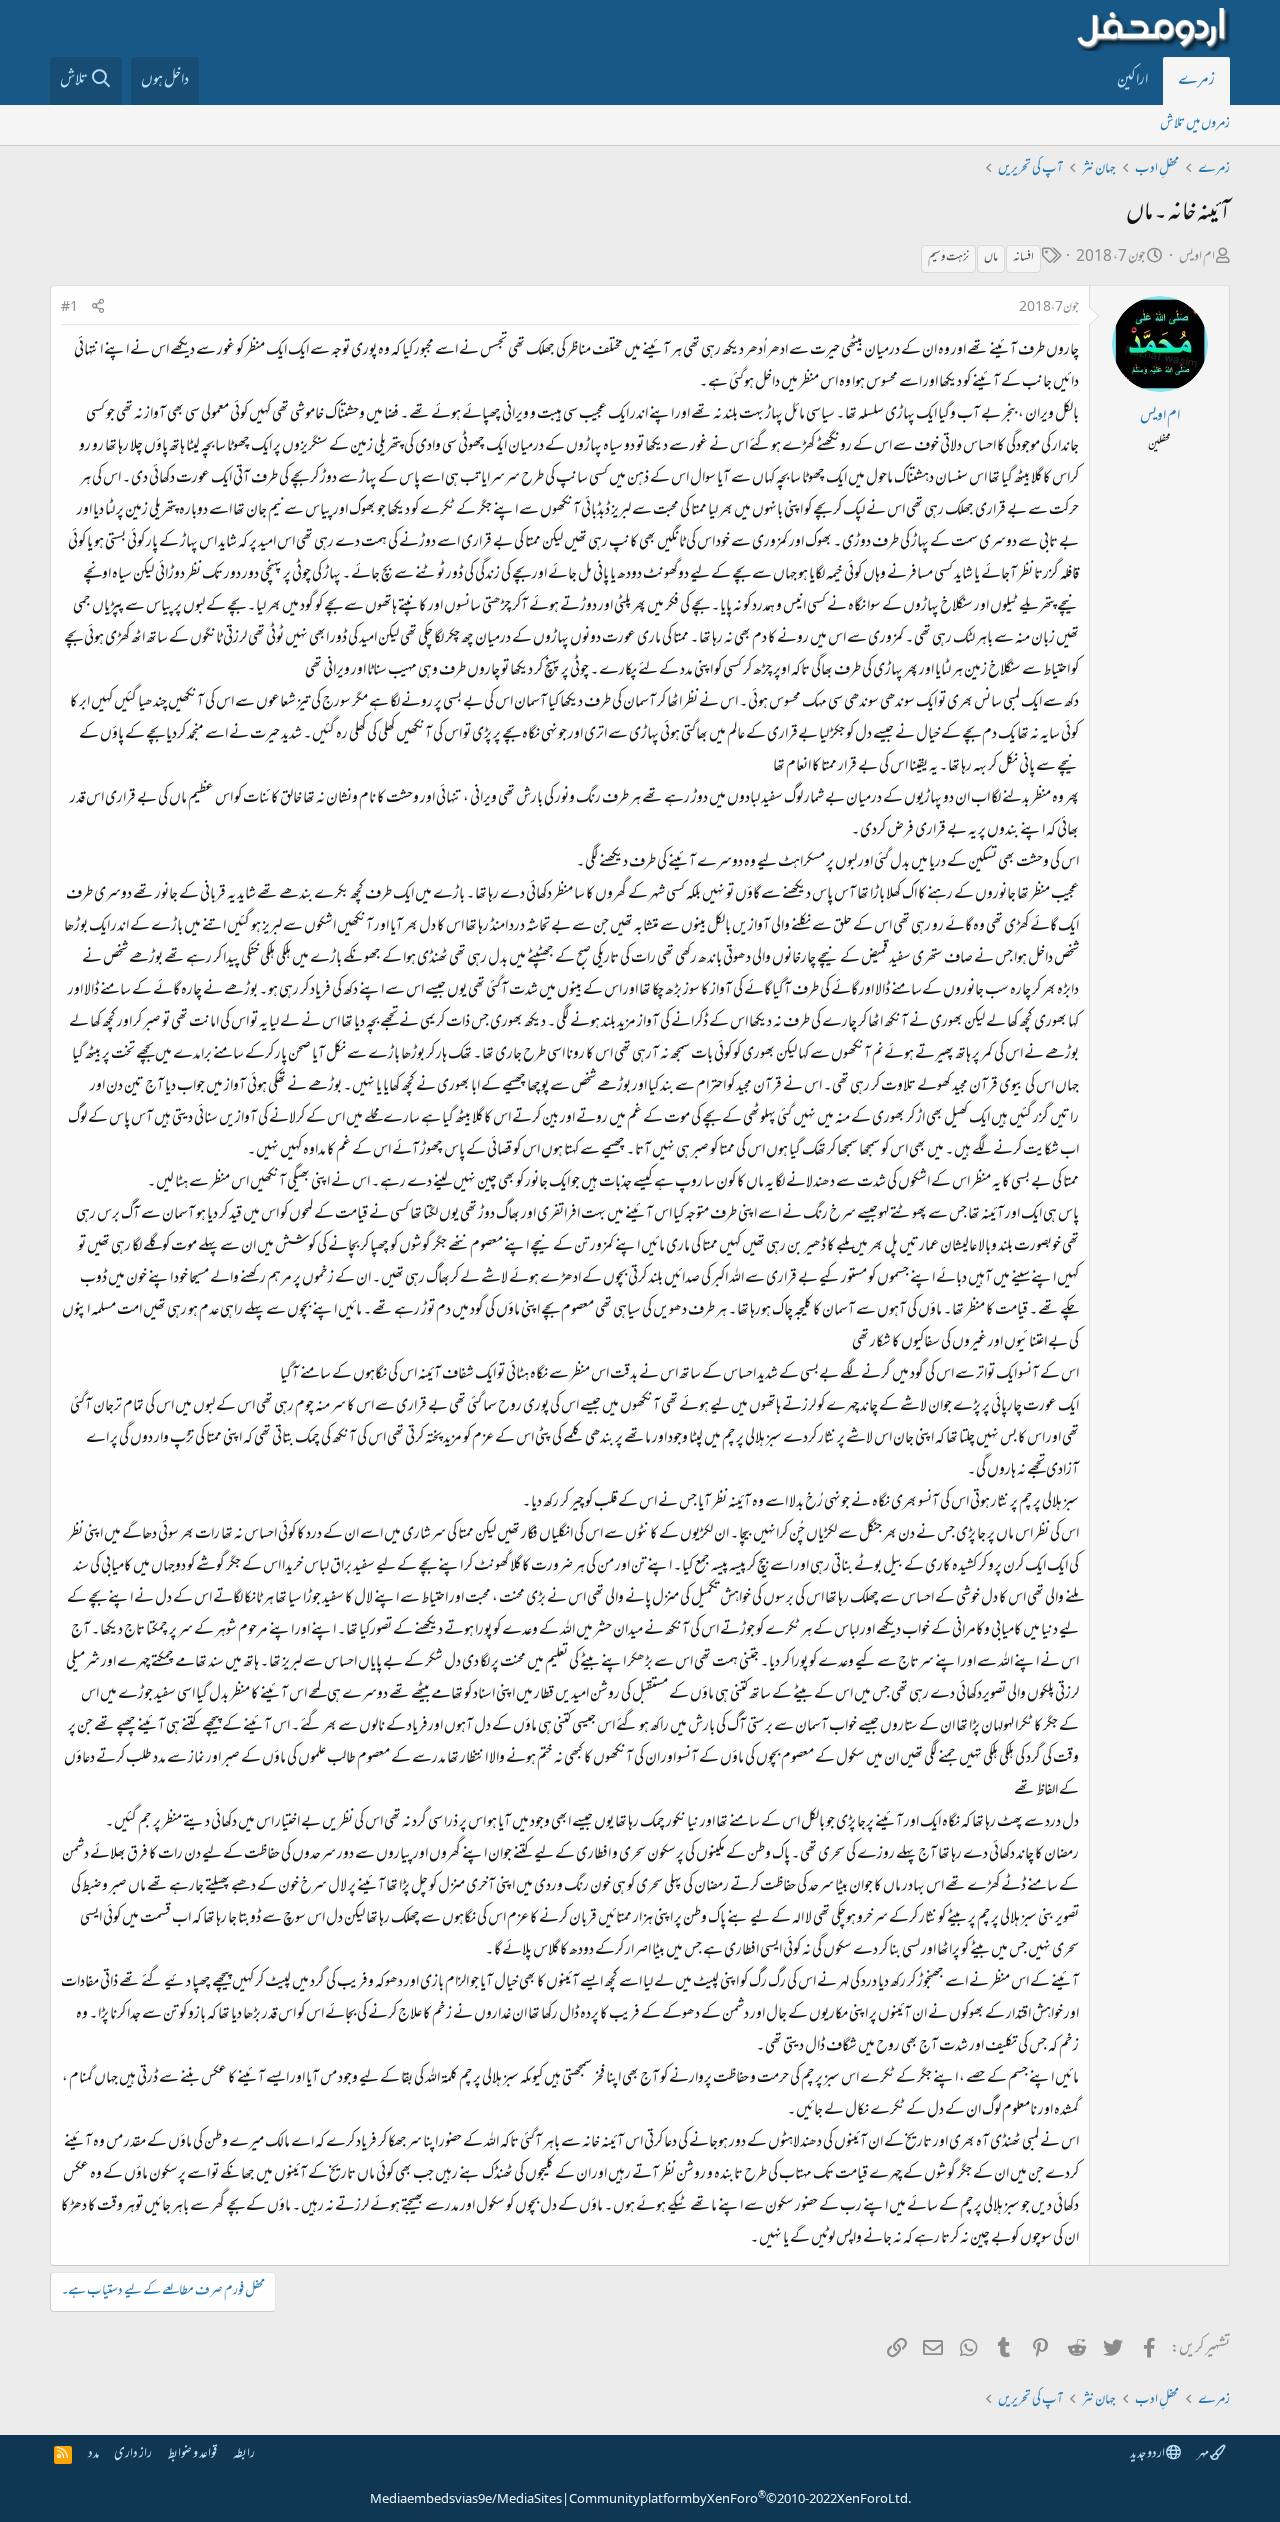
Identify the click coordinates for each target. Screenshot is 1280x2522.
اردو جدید (1148, 2454)
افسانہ (1023, 258)
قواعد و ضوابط (192, 2454)
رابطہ (244, 2454)
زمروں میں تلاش (1195, 124)
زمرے (1196, 81)
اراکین (1132, 81)
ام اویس (1197, 257)
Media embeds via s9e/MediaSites (466, 2500)
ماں (991, 258)
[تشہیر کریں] (98, 308)
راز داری (133, 2454)
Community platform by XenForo (740, 2500)
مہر (1203, 2454)
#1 (69, 308)
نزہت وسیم (948, 258)
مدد (93, 2454)
